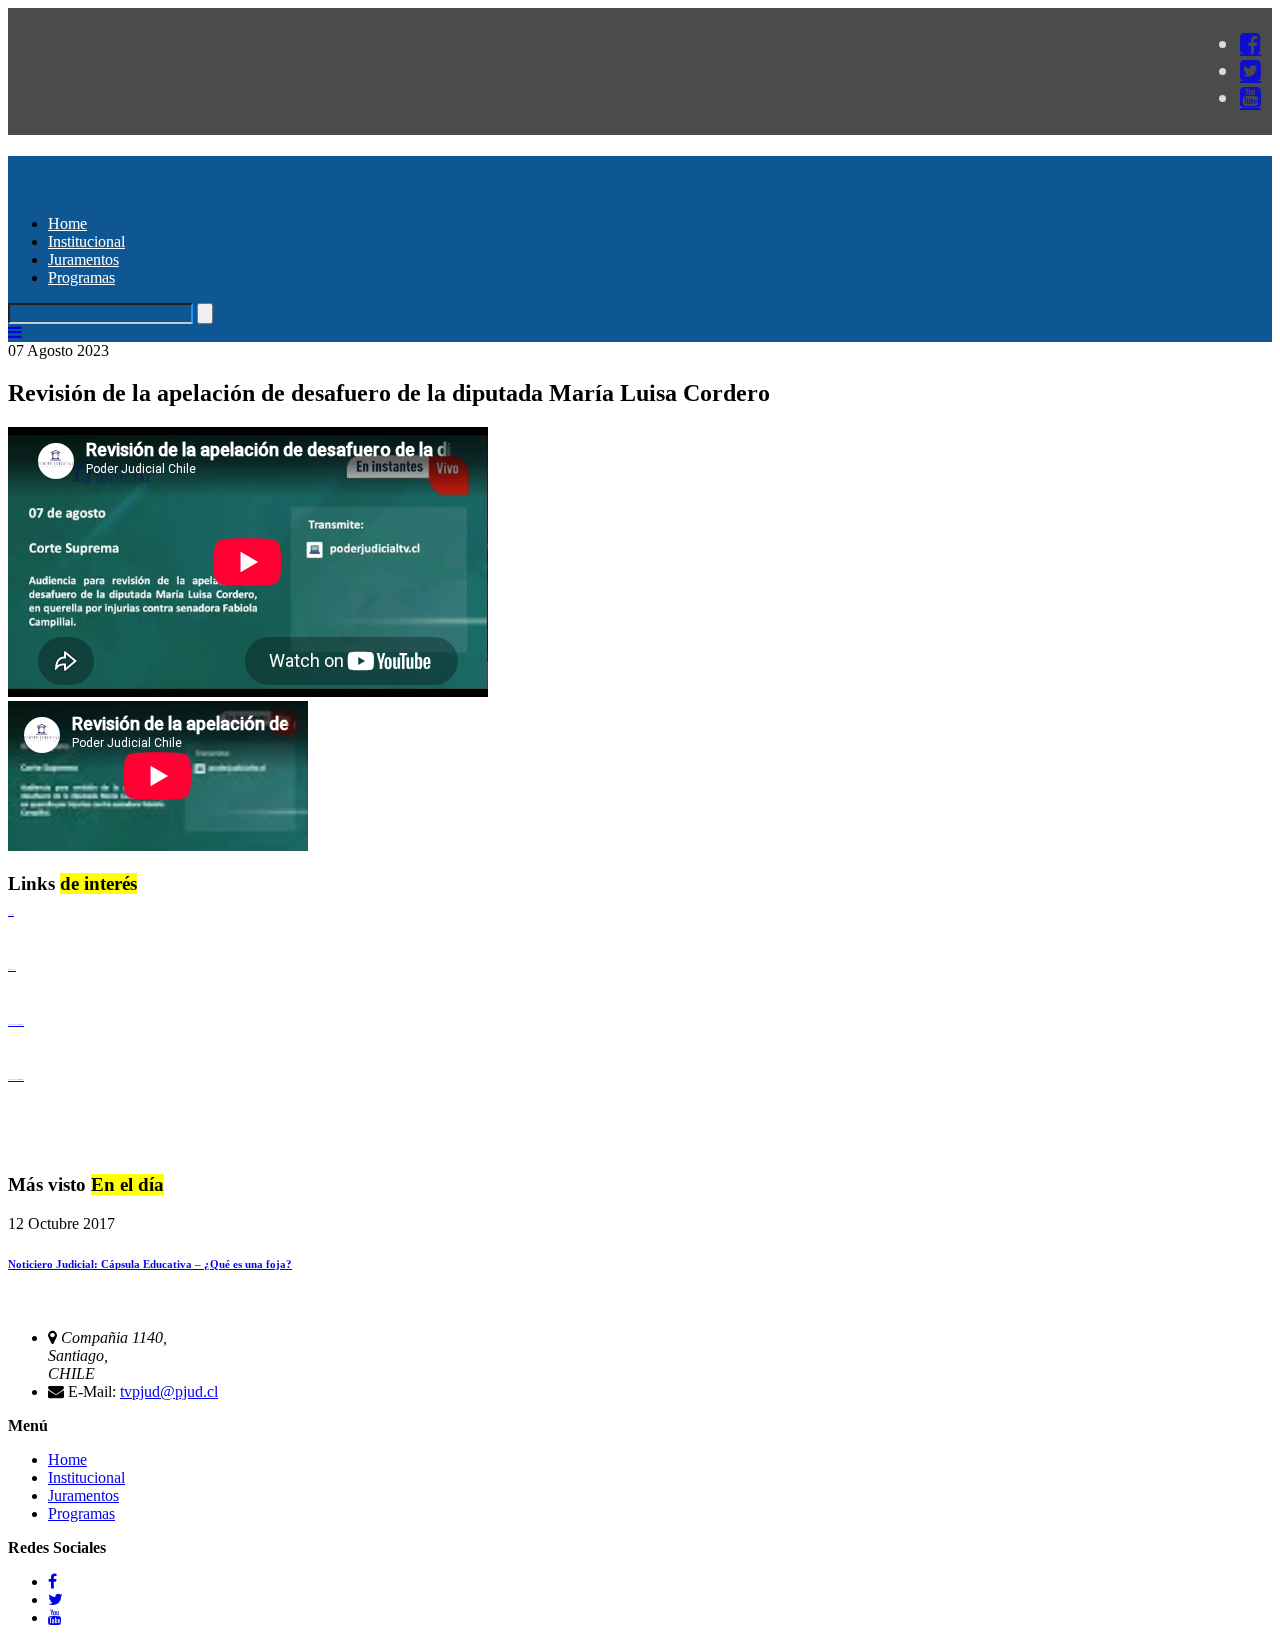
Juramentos (83, 259)
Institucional (86, 241)
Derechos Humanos (12, 969)
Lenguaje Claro (11, 914)
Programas (81, 277)
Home (67, 223)
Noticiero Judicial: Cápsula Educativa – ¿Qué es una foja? (150, 1264)
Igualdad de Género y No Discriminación (16, 1024)
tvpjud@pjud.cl (169, 1391)
